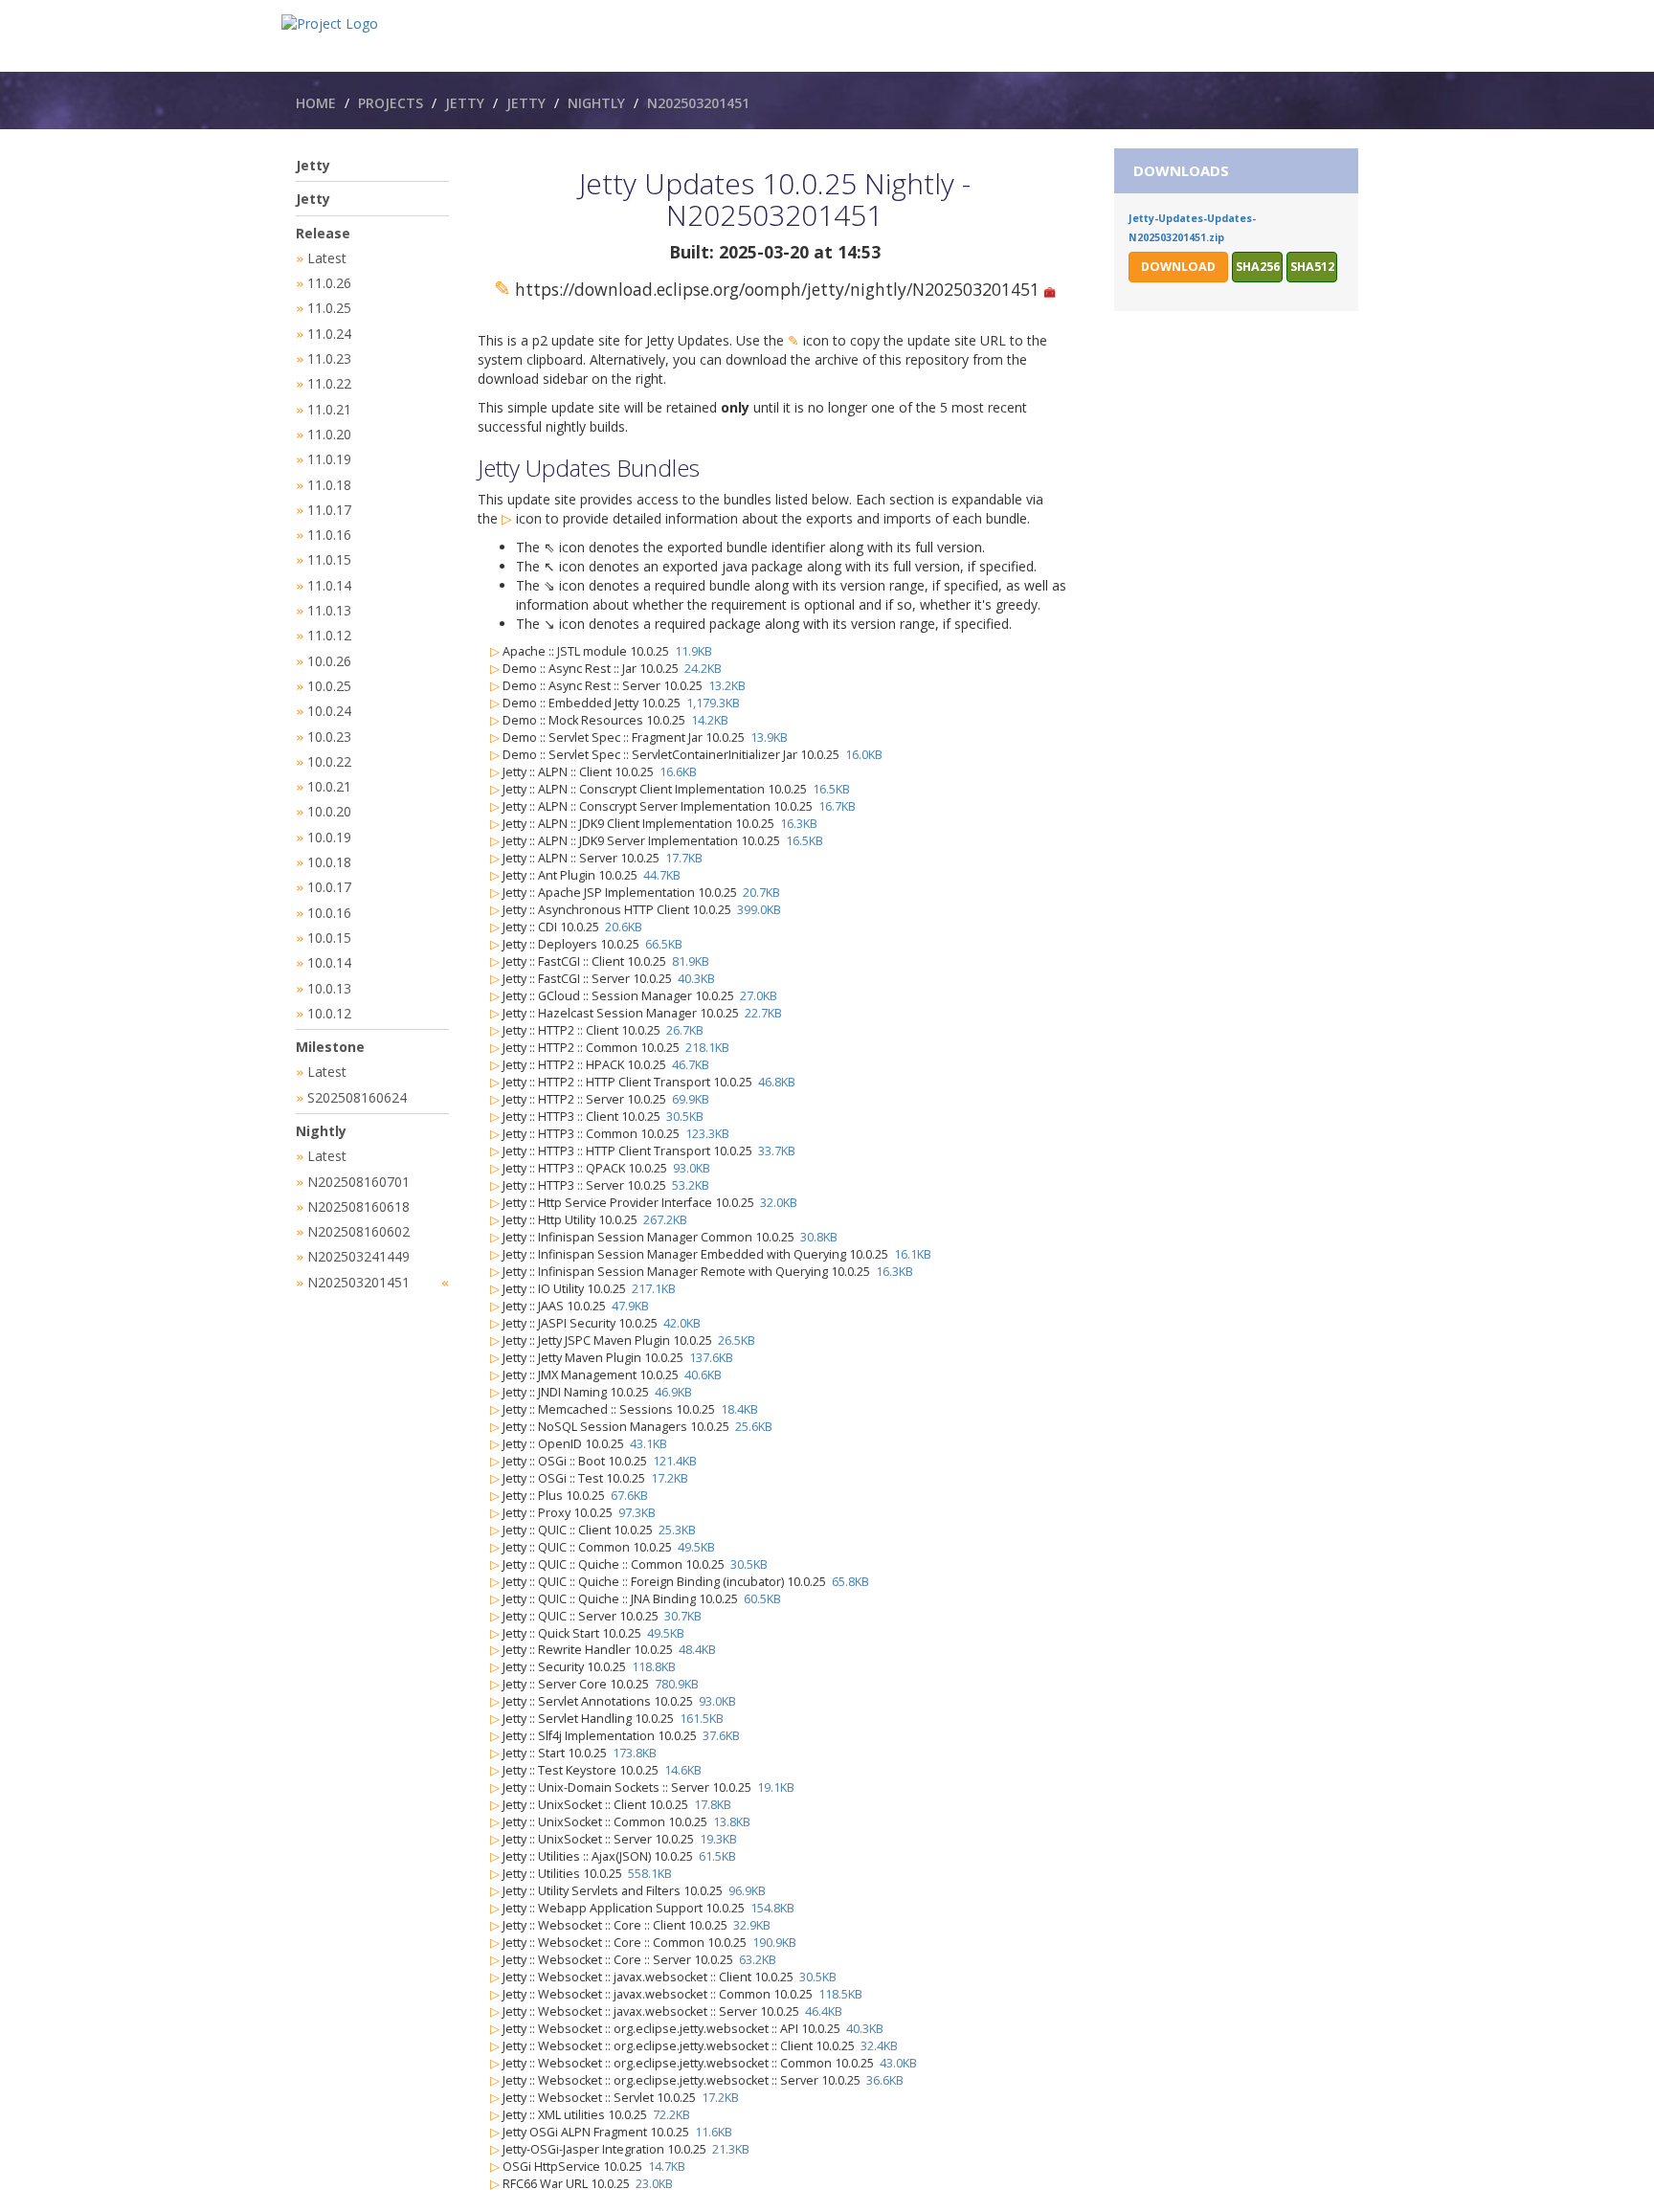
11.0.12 (329, 635)
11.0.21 (329, 409)
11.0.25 (329, 308)
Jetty (465, 103)
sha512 (1312, 267)
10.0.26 (329, 661)
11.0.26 (329, 283)
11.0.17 (329, 510)
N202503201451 (698, 103)
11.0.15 (329, 559)
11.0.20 (329, 434)
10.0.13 (329, 988)
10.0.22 (329, 761)
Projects (391, 103)
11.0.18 (329, 485)
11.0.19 (329, 459)
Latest (327, 258)
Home (316, 103)
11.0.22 (329, 383)
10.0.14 (329, 962)
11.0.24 (329, 334)
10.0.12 (329, 1013)
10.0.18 (329, 862)
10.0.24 (329, 711)
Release (323, 233)
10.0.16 (329, 913)
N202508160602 (358, 1231)
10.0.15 (329, 938)
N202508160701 (358, 1182)
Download (1178, 267)
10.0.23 (329, 737)
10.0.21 (329, 786)
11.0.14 (329, 585)
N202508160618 (358, 1207)
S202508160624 (357, 1097)
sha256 (1258, 267)
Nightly (596, 103)
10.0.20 (329, 811)
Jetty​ (526, 103)
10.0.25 (329, 686)
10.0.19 (329, 837)
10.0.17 (329, 887)
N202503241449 (358, 1256)
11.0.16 (329, 535)
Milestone (330, 1047)
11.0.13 (329, 610)
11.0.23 (329, 358)
